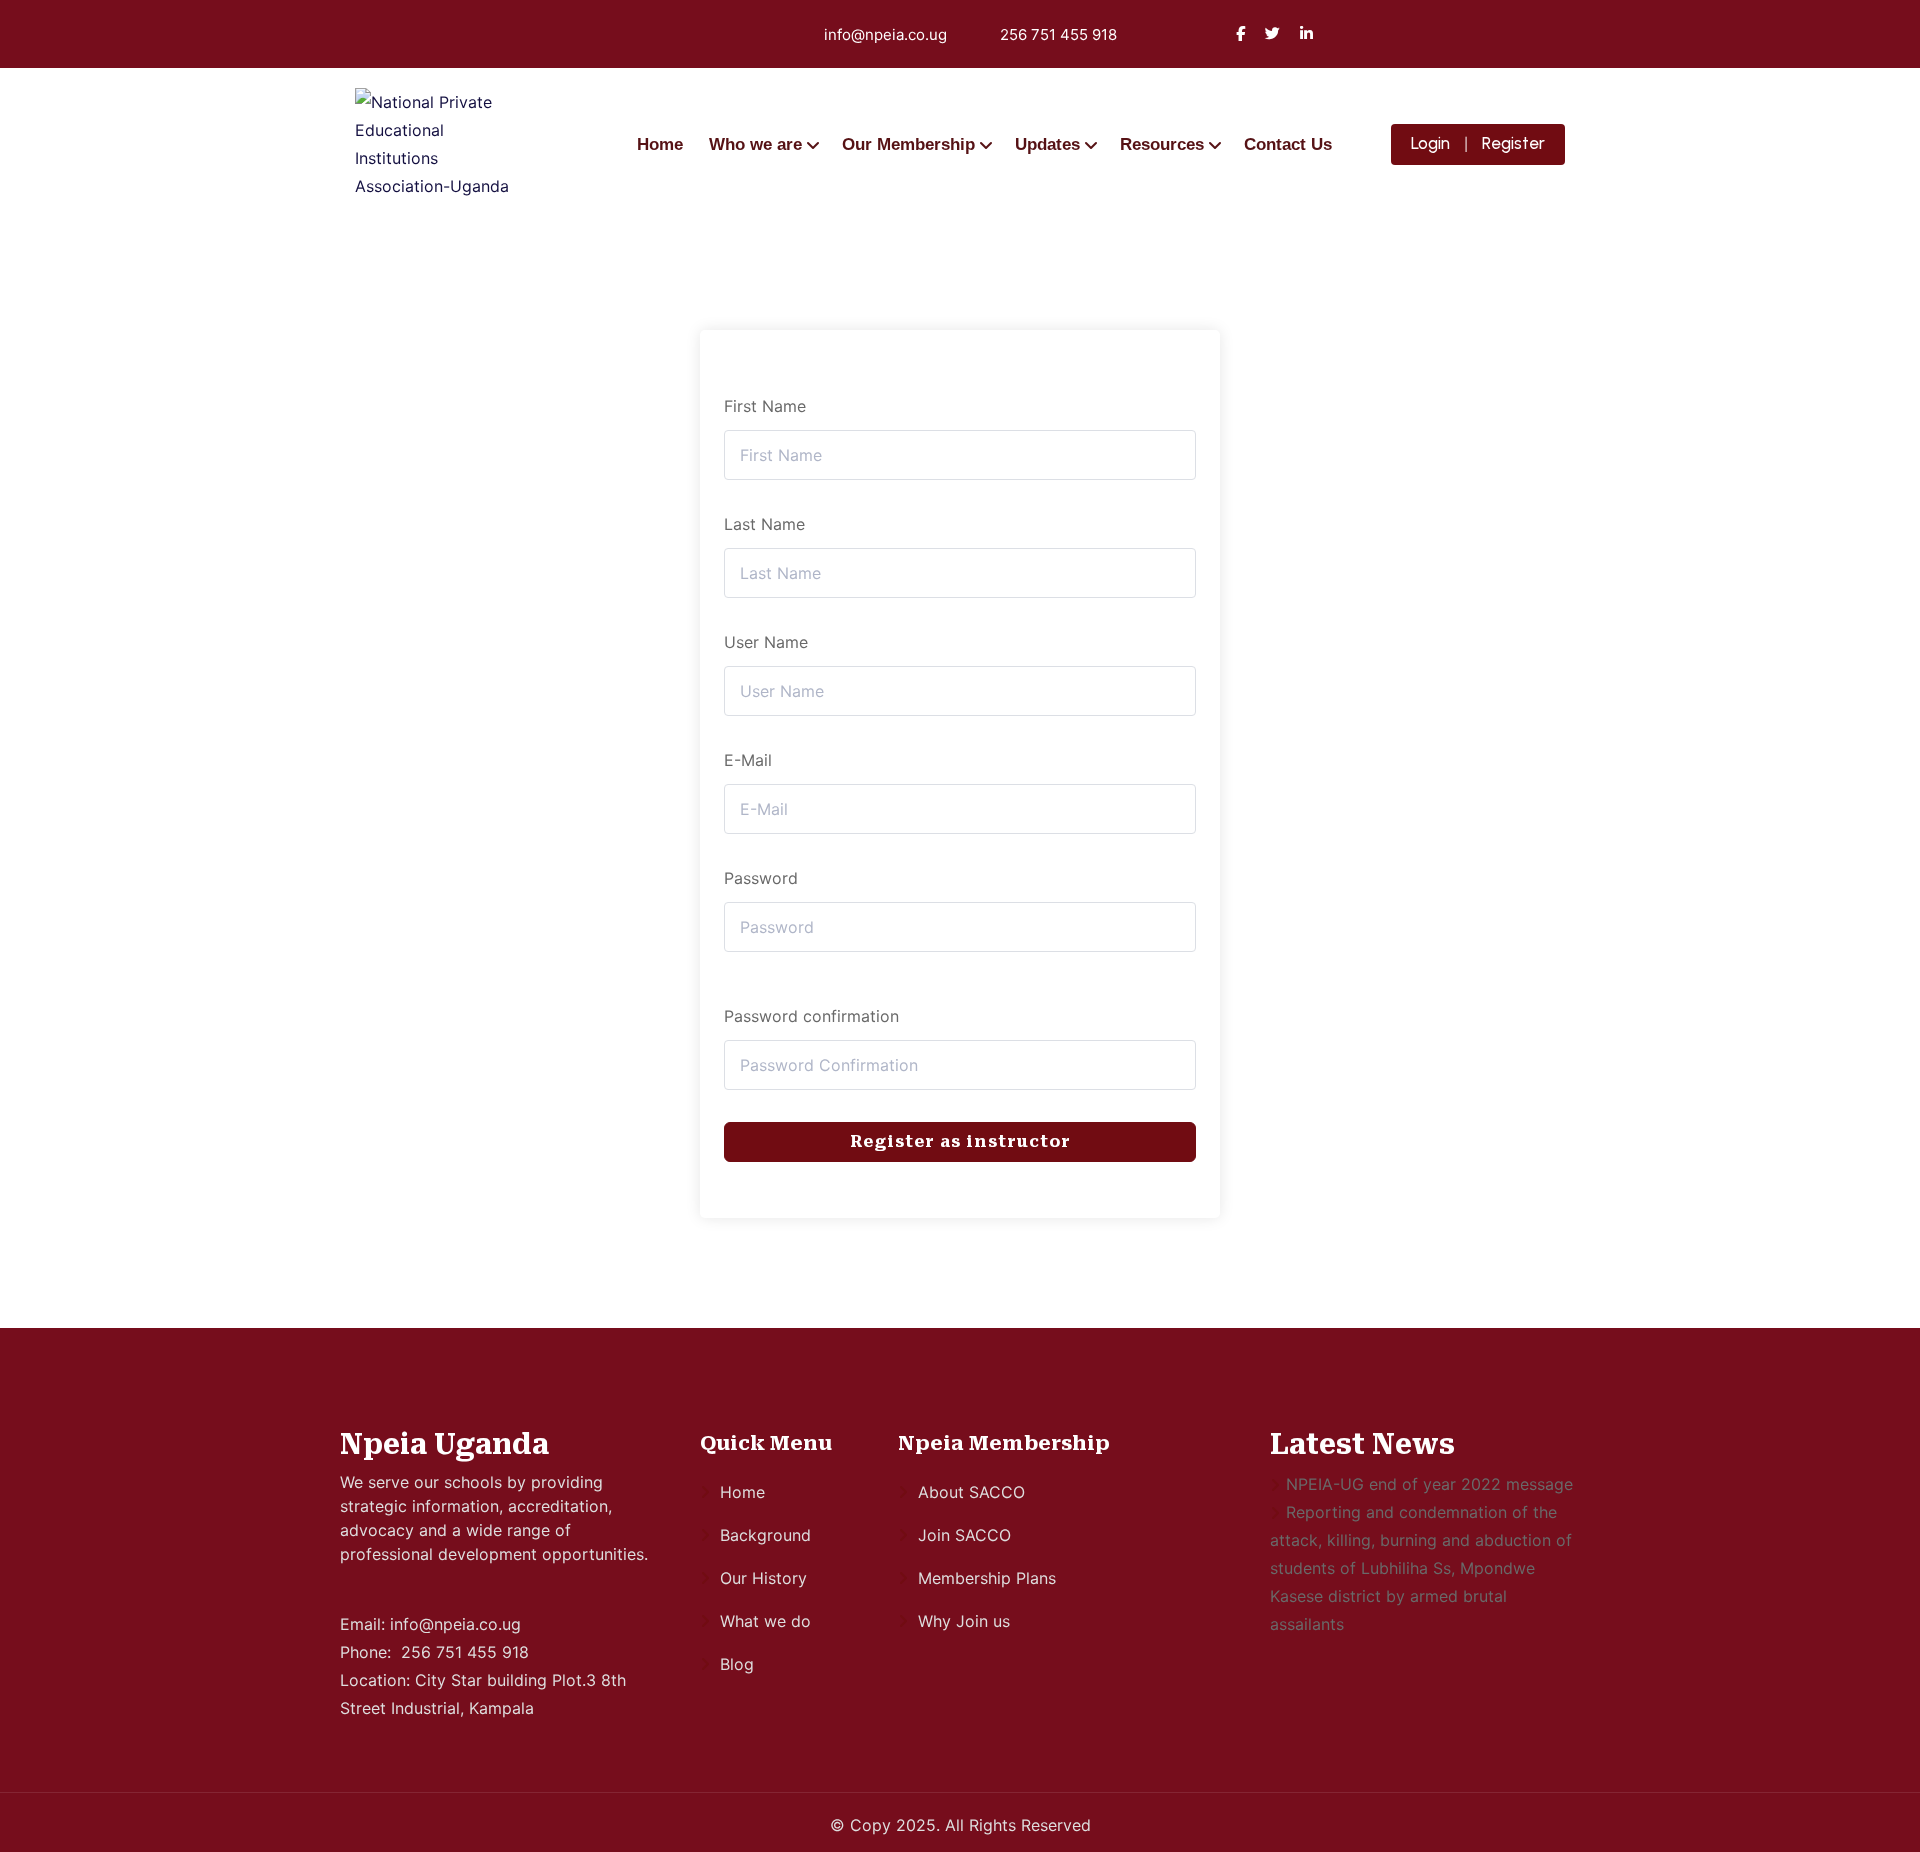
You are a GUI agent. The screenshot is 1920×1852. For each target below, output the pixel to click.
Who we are (755, 144)
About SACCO (971, 1492)
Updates (1047, 144)
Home (660, 144)
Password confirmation (811, 1016)
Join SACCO (964, 1535)
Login (1430, 143)
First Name (765, 406)
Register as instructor (960, 1141)
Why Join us (964, 1621)
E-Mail (748, 760)
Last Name (764, 524)
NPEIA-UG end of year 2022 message (1429, 1484)
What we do (765, 1621)
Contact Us (1288, 144)
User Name (766, 642)
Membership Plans (987, 1578)
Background (765, 1535)
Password (761, 878)
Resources (1162, 144)
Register (1513, 143)
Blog (737, 1664)
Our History (763, 1578)
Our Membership (908, 144)
